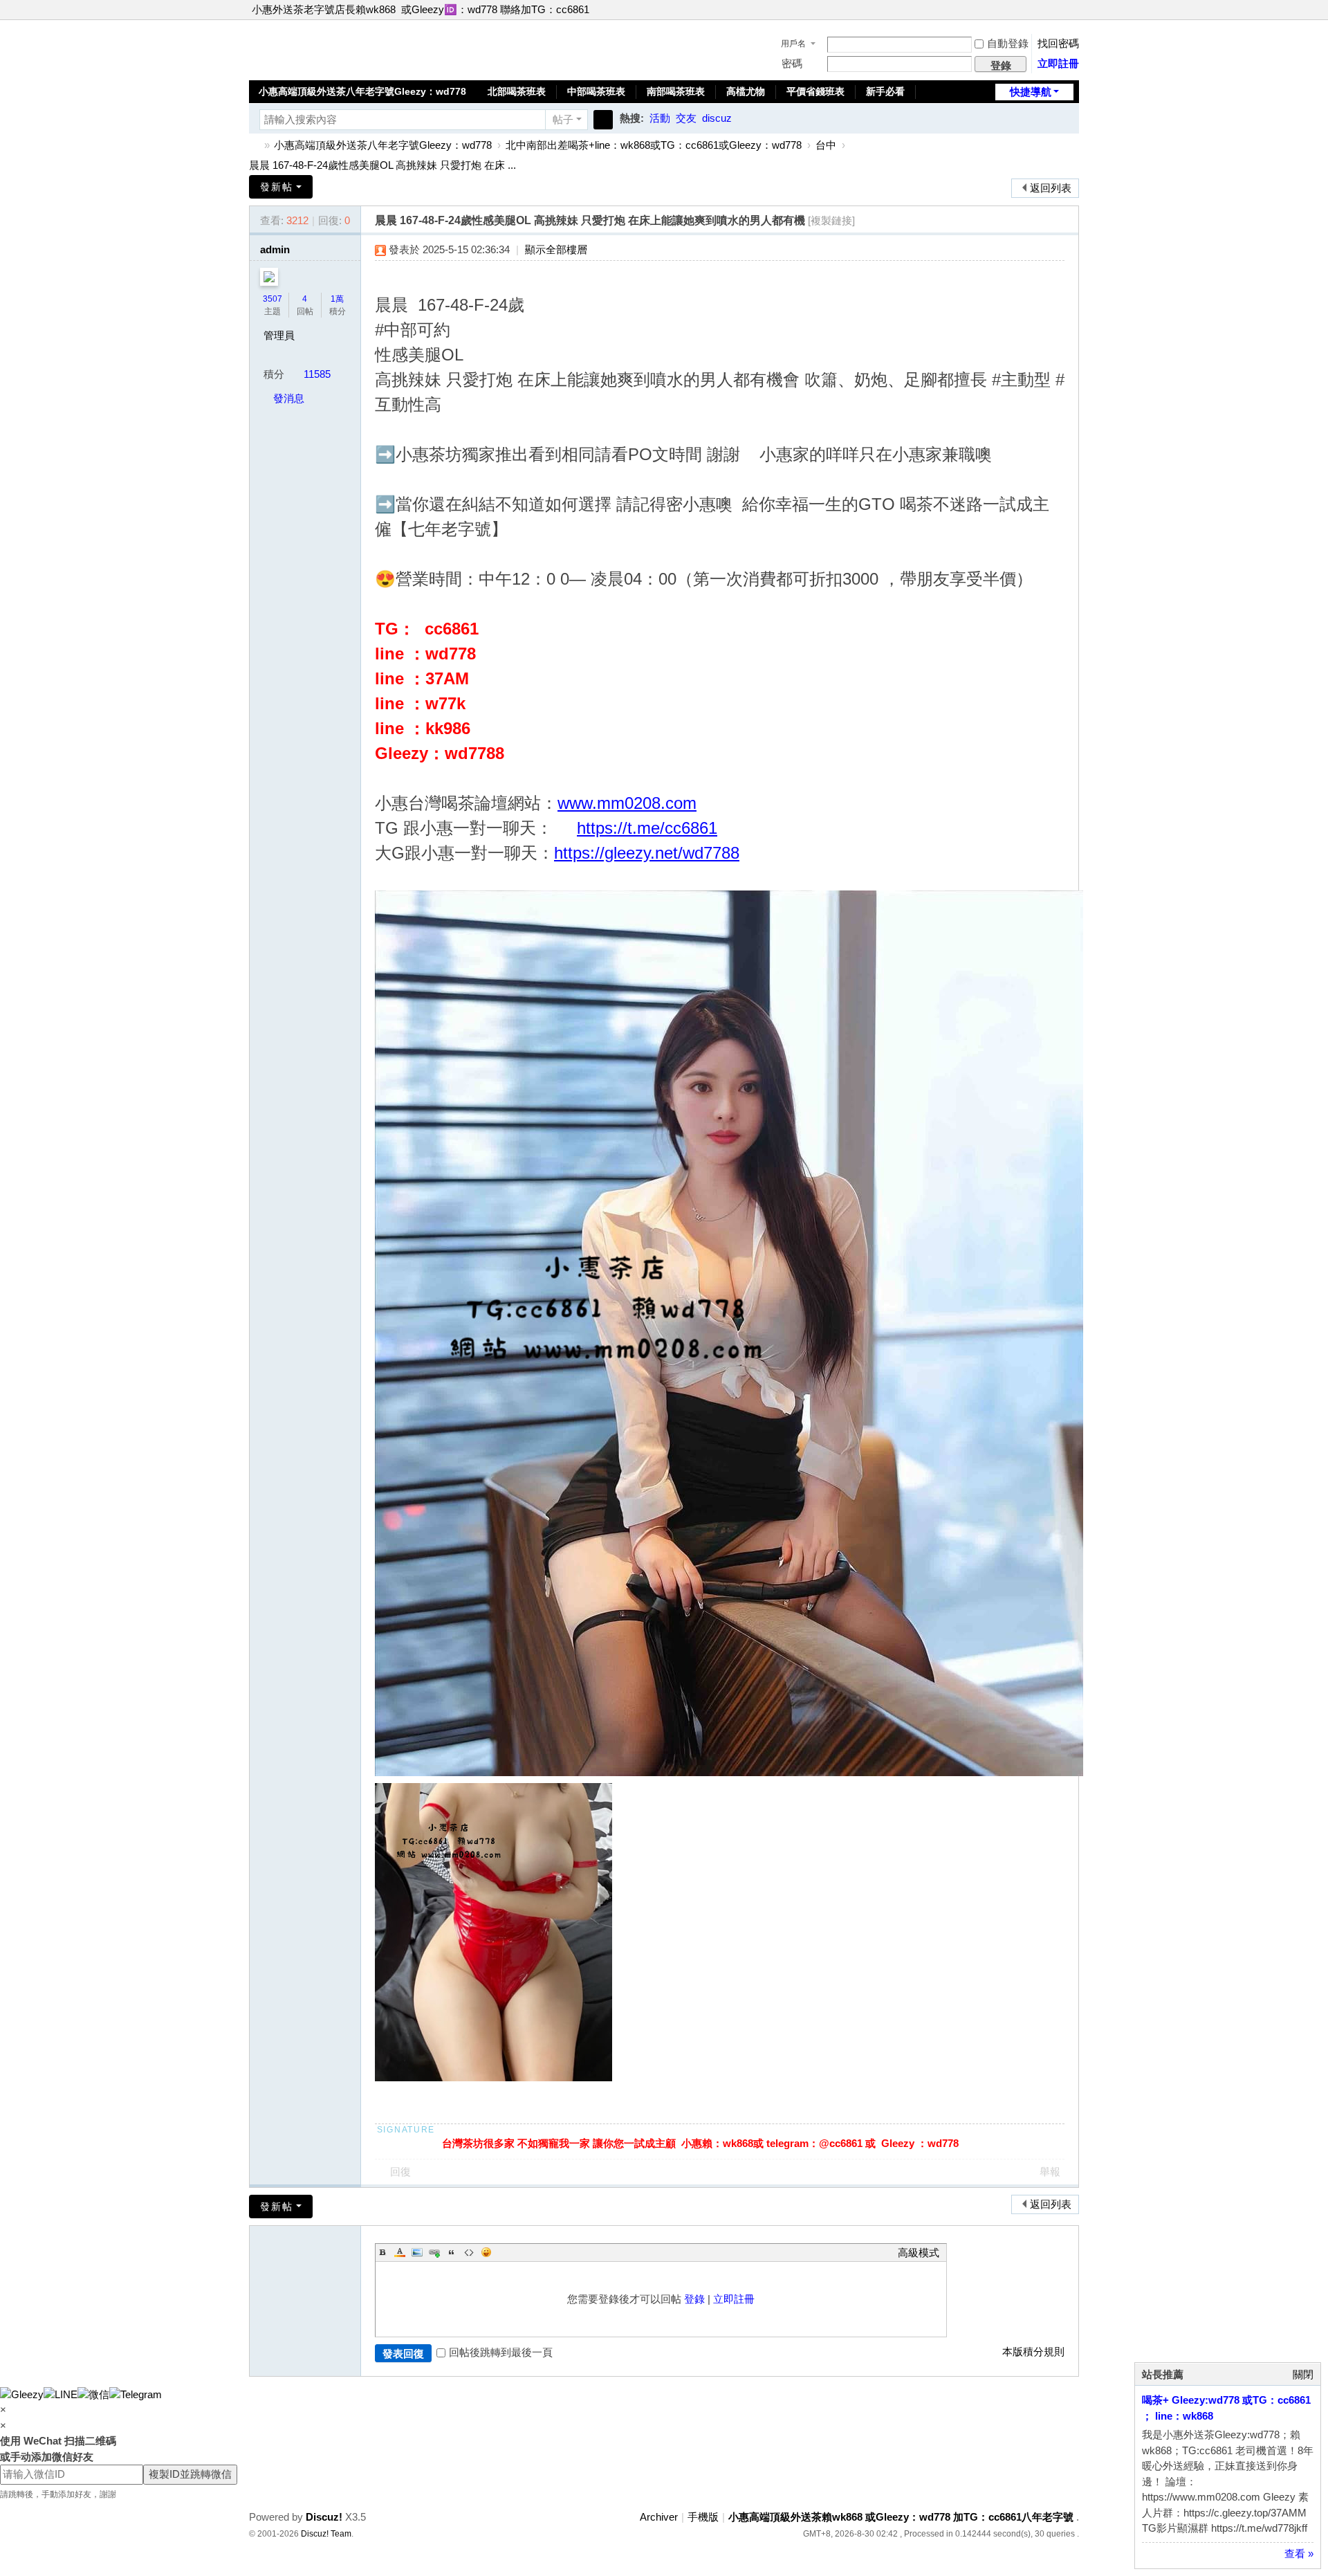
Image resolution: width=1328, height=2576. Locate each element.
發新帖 (277, 187)
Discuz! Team (326, 2534)
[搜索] (603, 120)
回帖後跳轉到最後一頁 (501, 2352)
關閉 (1303, 2374)
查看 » (1299, 2554)
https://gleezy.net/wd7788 (647, 853)
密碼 (792, 63)
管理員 (279, 335)
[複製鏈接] (831, 220)
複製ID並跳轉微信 (190, 2474)
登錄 (694, 2299)
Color (400, 2252)
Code (469, 2252)
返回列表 (1051, 188)
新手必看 (885, 91)
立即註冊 (1058, 63)
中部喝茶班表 (596, 91)
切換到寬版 (1073, 16)
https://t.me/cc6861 (647, 828)
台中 (826, 145)
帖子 (563, 119)
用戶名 (793, 44)
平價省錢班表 (815, 91)
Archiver (659, 2517)
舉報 (1050, 2172)
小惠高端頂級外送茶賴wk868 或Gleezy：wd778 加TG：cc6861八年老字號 (255, 145)
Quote (452, 2252)
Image (417, 2252)
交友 (686, 118)
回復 (400, 2172)
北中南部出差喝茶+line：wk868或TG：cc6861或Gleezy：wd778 (654, 145)
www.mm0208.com (627, 803)
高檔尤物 (746, 91)
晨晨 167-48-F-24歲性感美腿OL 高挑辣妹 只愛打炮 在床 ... (382, 165)
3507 (273, 299)
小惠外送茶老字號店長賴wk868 (324, 9)
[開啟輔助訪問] (1060, 10)
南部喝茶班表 (676, 91)
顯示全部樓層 (556, 249)
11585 (317, 374)
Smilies (486, 2252)
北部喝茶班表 (517, 91)
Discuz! (324, 2517)
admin (275, 249)
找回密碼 (1058, 43)
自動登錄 (1008, 43)
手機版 (703, 2517)
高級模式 (919, 2253)
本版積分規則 (1033, 2351)
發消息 (289, 398)
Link (434, 2252)
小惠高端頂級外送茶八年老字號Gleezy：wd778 (362, 91)
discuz (717, 118)
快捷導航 (1031, 92)
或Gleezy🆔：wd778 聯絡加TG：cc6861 (495, 9)
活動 (660, 118)
